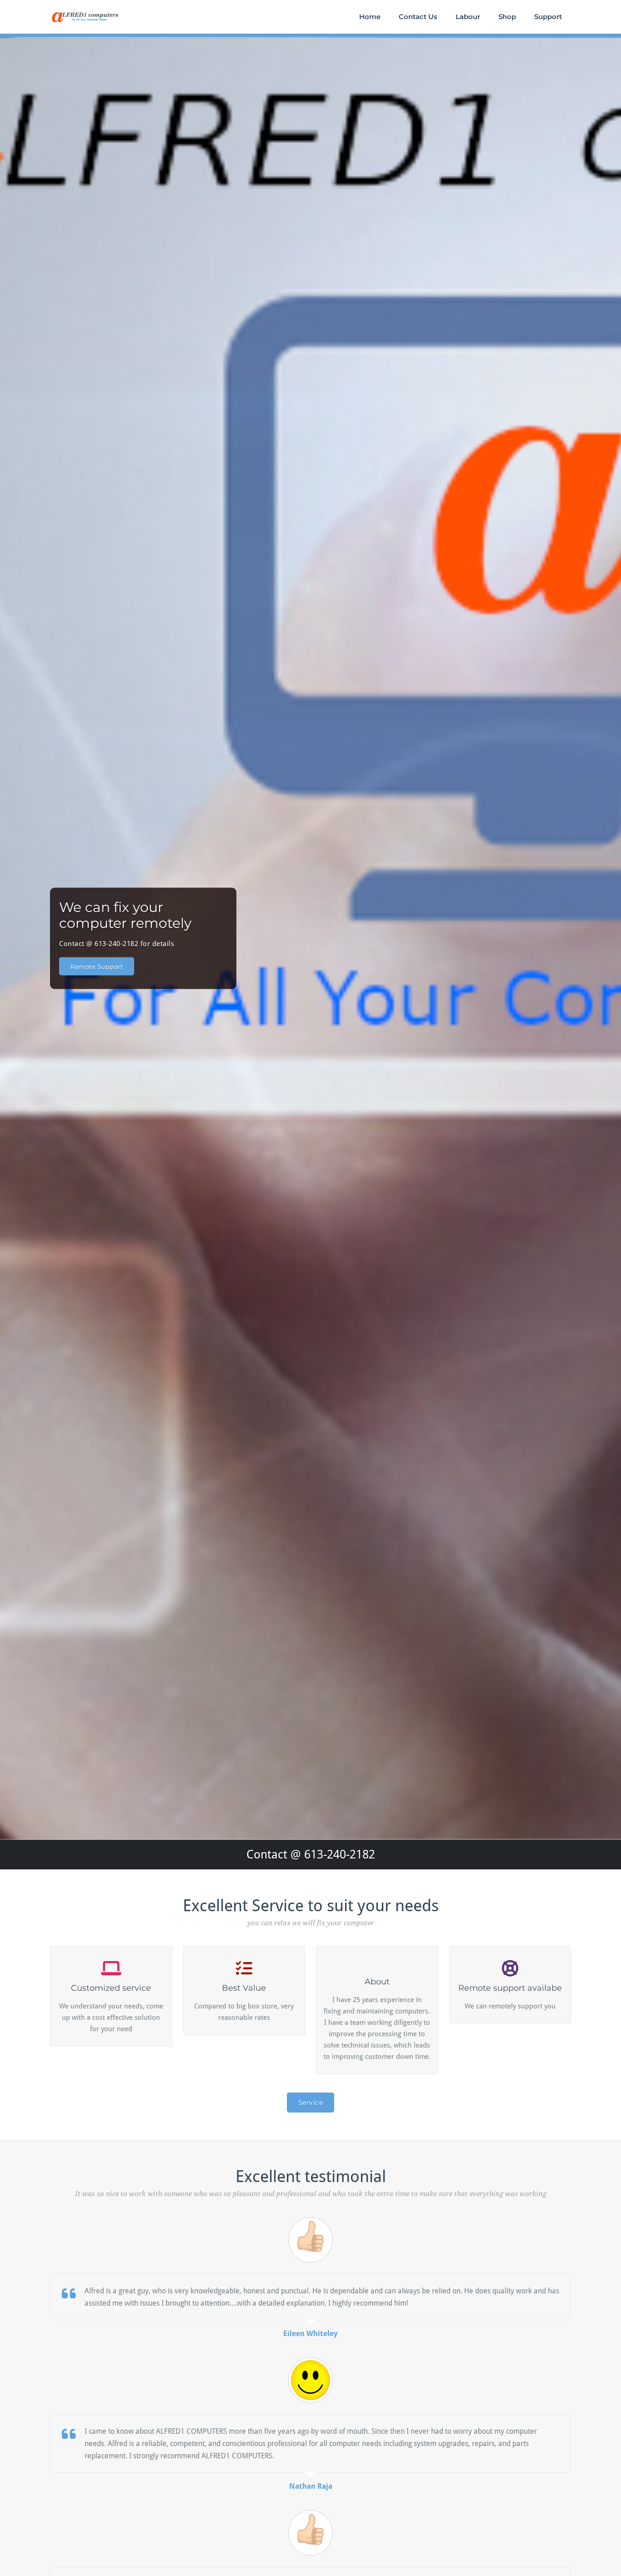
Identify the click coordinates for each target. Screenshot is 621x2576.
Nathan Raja (311, 2486)
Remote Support (97, 966)
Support (548, 17)
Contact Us (418, 17)
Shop (507, 17)
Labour (468, 17)
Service (311, 2103)
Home (370, 17)
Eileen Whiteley (310, 2334)
